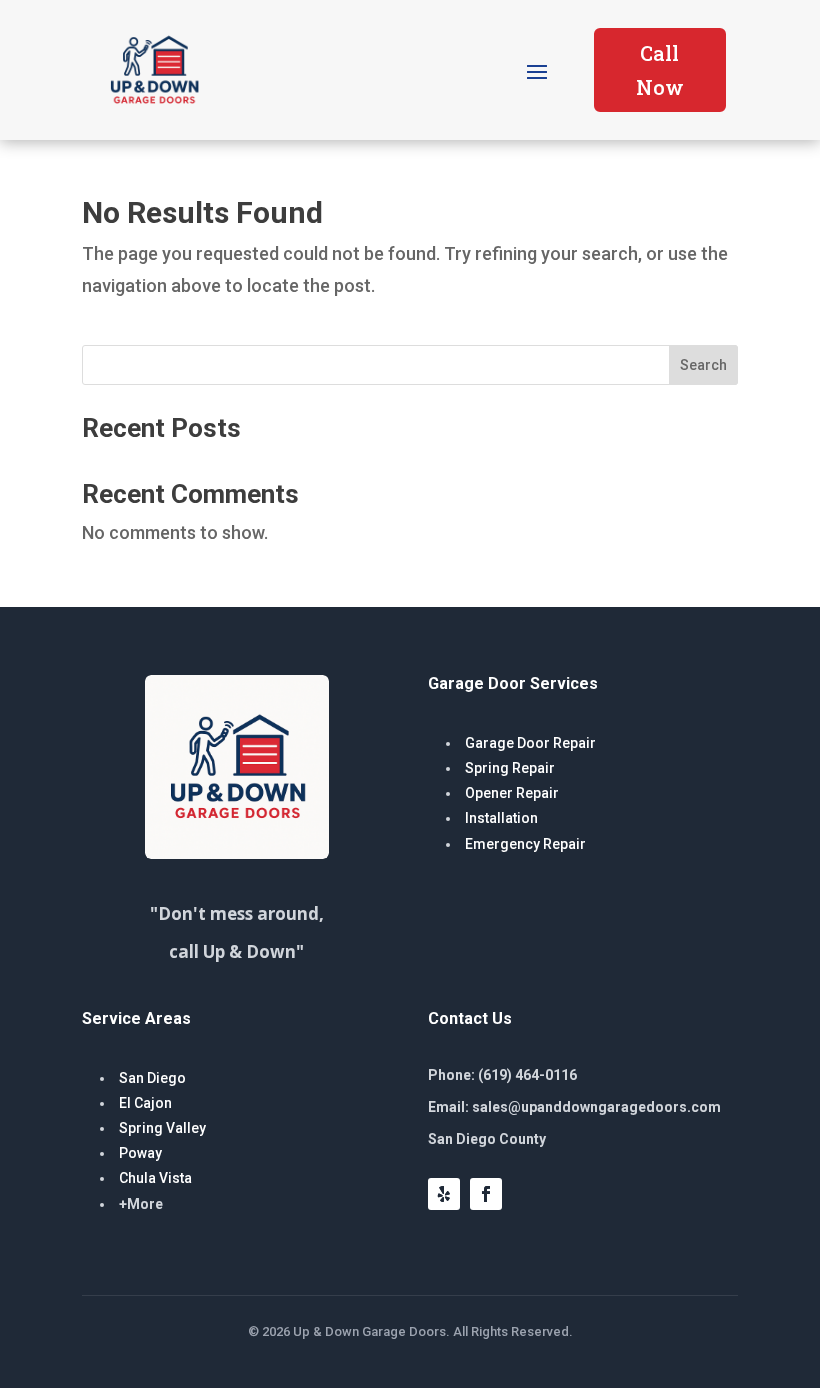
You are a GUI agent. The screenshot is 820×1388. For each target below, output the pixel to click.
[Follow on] (528, 1194)
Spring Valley (162, 1128)
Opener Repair (512, 793)
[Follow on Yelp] (444, 1194)
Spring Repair (510, 768)
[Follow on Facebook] (486, 1194)
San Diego (152, 1078)
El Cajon (145, 1103)
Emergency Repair (525, 844)
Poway (140, 1153)
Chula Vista (155, 1178)
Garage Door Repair (530, 743)
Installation (501, 818)
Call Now (660, 70)
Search (703, 365)
